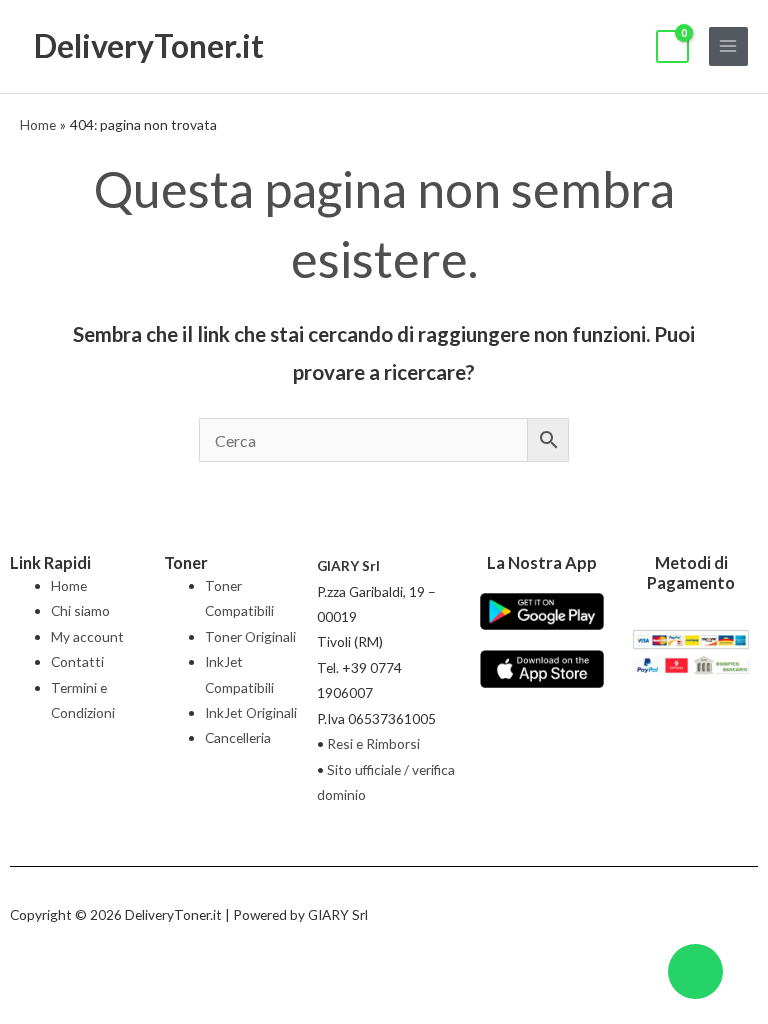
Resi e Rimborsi (373, 743)
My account (87, 636)
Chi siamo (80, 610)
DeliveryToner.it (149, 45)
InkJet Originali (251, 712)
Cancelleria (238, 737)
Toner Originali (250, 636)
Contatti (77, 661)
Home (69, 585)
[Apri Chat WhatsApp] (695, 971)
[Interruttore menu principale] (728, 46)
